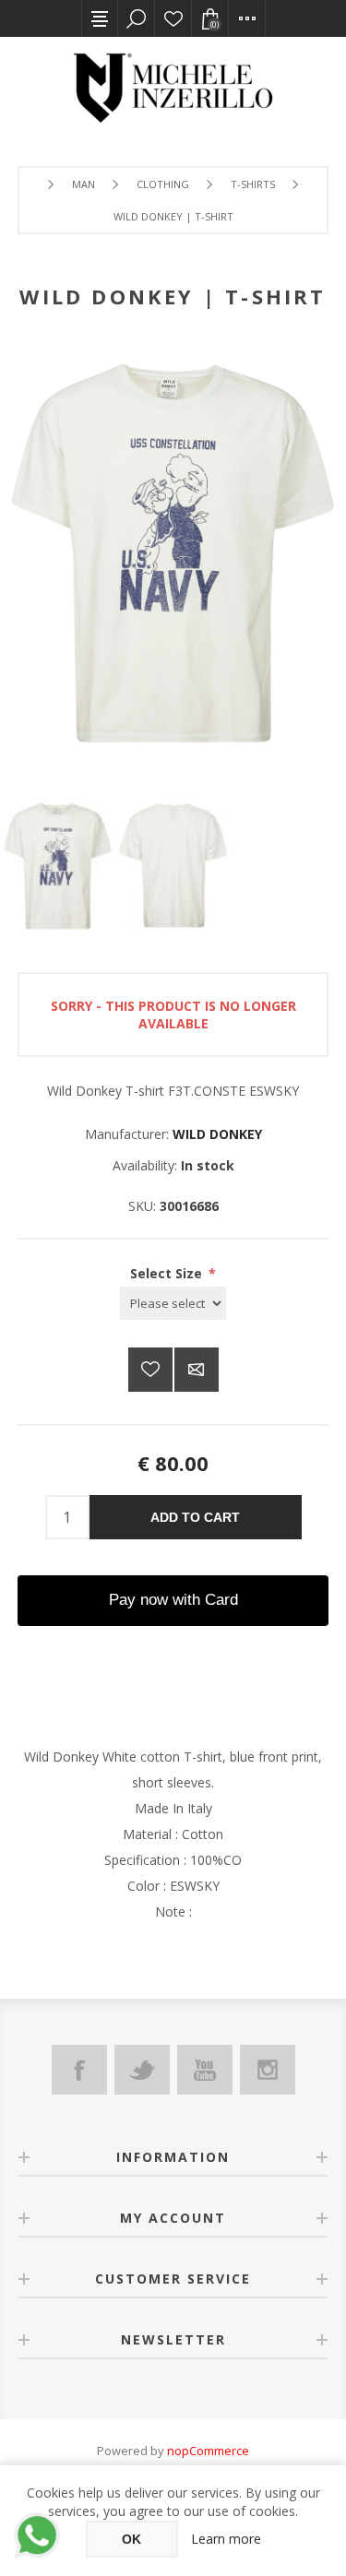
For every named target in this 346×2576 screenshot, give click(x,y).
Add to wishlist (150, 1370)
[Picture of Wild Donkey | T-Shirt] (58, 866)
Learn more (226, 2539)
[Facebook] (79, 2070)
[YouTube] (205, 2070)
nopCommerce (208, 2451)
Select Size (168, 1273)
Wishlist (173, 18)
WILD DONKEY (217, 1134)
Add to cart (195, 1517)
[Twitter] (142, 2070)
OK (131, 2539)
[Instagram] (268, 2070)
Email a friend (197, 1370)
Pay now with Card (173, 1600)
